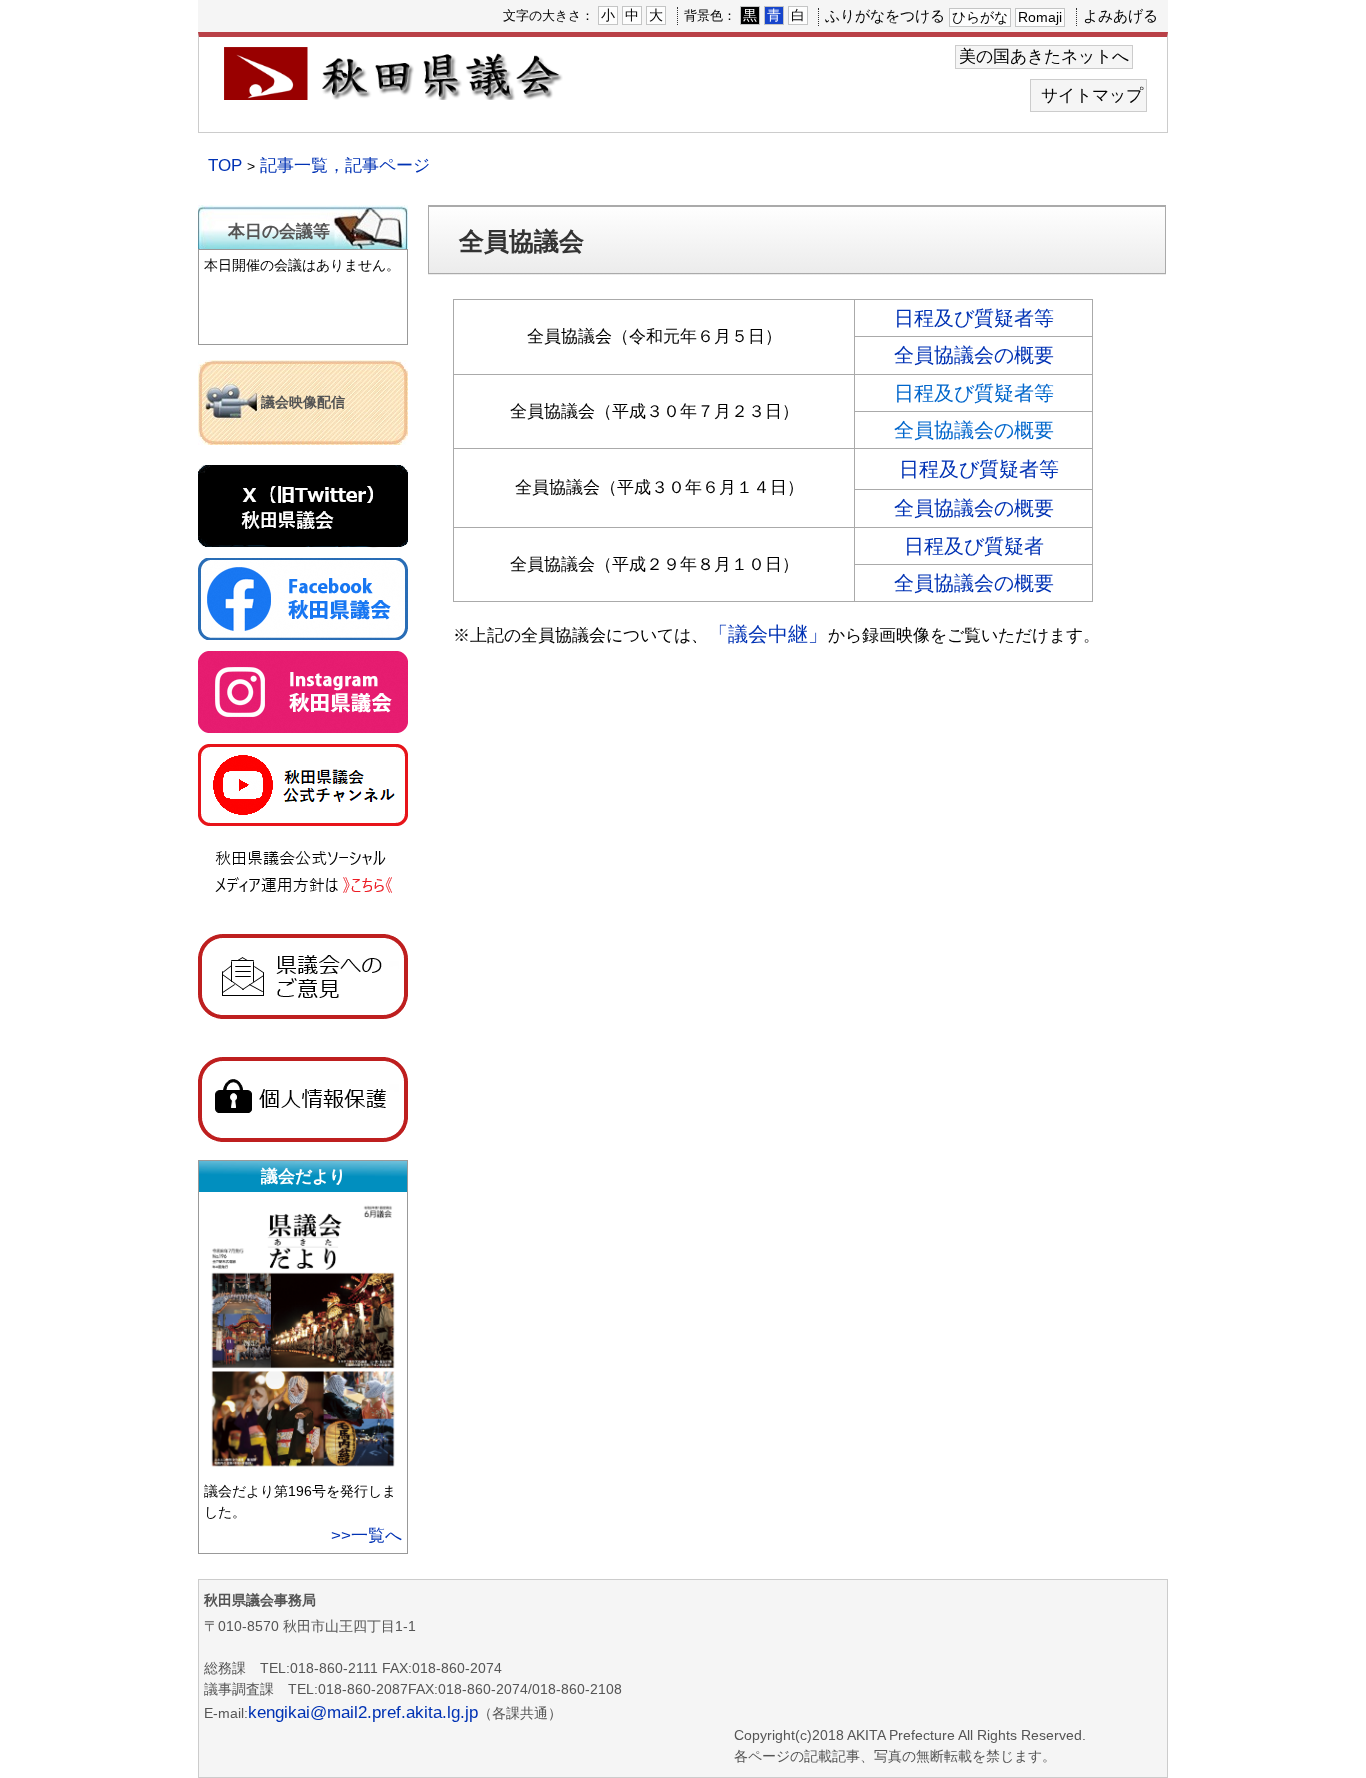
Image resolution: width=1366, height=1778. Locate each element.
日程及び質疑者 (974, 546)
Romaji (1040, 17)
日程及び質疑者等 (974, 318)
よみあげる (1120, 15)
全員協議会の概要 (974, 355)
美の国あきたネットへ (1044, 56)
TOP (225, 165)
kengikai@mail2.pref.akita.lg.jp (363, 1712)
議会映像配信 (303, 402)
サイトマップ (1092, 95)
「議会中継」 (768, 634)
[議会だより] (305, 1467)
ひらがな (980, 17)
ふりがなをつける (885, 15)
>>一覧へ (366, 1535)
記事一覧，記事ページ (345, 165)
